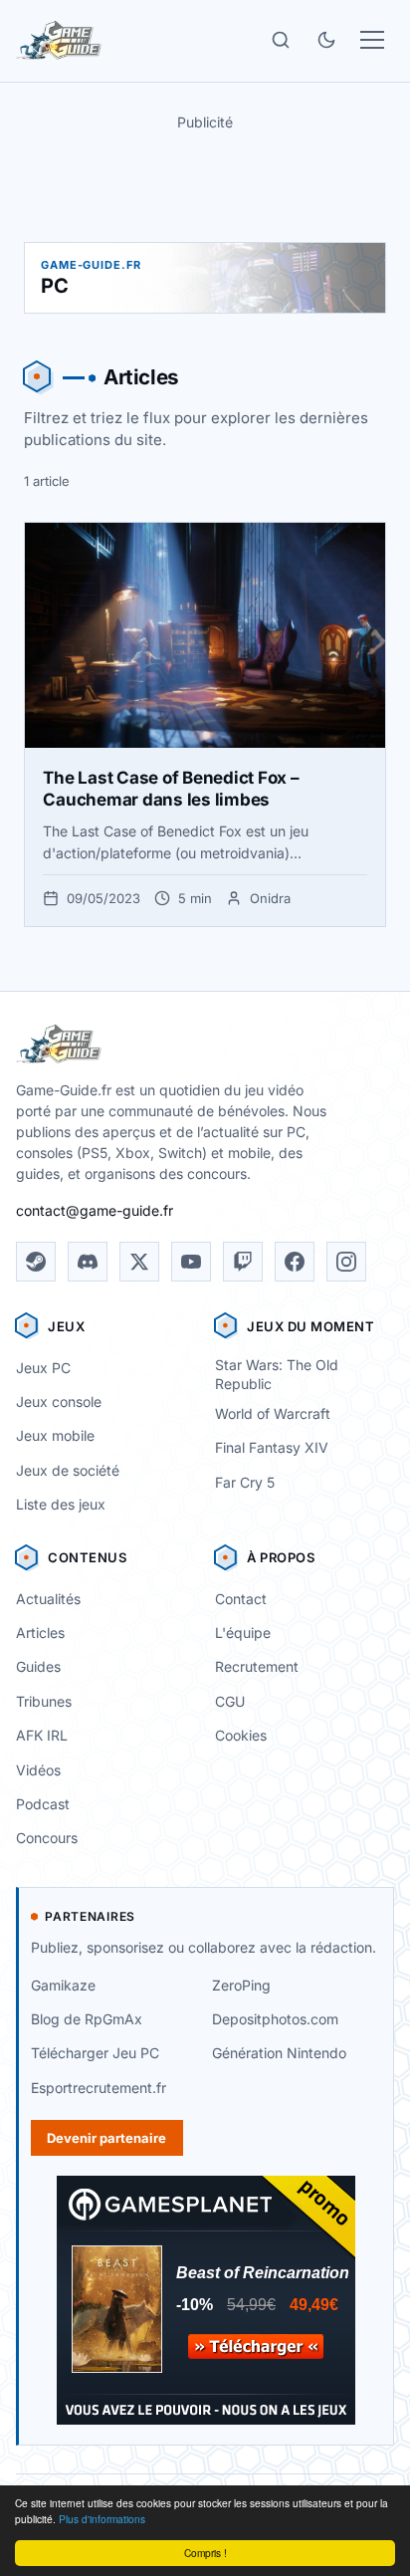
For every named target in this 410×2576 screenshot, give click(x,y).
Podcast (43, 1804)
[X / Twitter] (139, 1262)
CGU (230, 1701)
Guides (38, 1666)
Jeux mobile (55, 1435)
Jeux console (59, 1402)
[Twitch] (243, 1262)
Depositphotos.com (275, 2019)
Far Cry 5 (245, 1482)
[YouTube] (191, 1262)
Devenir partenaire (106, 2138)
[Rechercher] (281, 40)
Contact (241, 1599)
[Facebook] (295, 1262)
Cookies (241, 1735)
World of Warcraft (273, 1413)
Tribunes (44, 1701)
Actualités (48, 1599)
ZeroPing (241, 1985)
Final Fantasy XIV (272, 1447)
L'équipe (243, 1633)
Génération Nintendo (279, 2053)
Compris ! (205, 2553)
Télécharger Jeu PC (95, 2053)
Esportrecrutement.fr (99, 2088)
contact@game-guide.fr (95, 1210)
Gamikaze (63, 1985)
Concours (47, 1838)
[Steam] (36, 1262)
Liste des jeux (61, 1504)
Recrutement (257, 1666)
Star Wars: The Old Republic (277, 1374)
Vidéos (38, 1770)
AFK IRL (42, 1735)
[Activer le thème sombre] (326, 40)
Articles (40, 1633)
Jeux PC (43, 1368)
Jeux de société (68, 1470)
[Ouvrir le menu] (372, 40)
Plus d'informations (102, 2519)
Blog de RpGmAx (87, 2019)
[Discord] (88, 1262)
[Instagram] (346, 1262)
